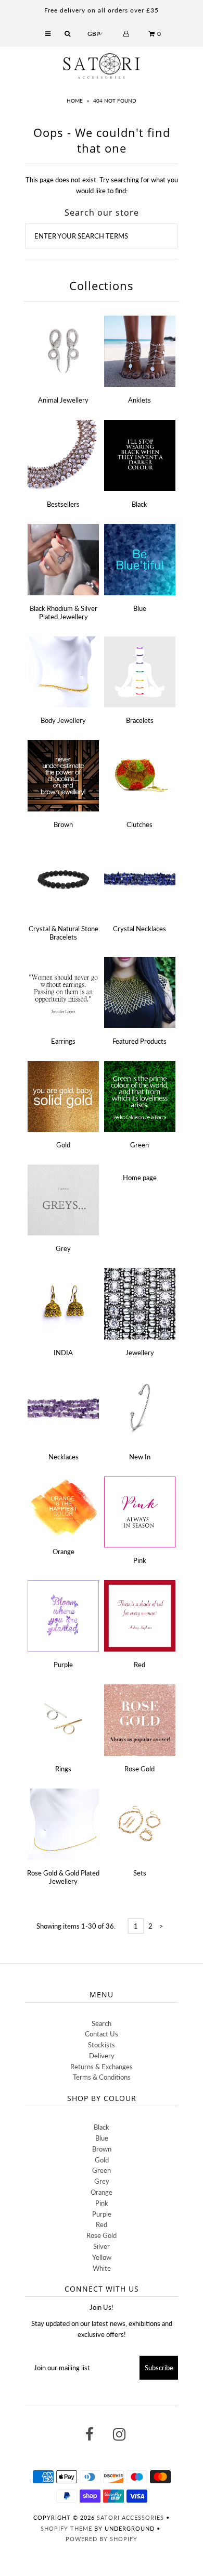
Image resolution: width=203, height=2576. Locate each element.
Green (139, 1145)
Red (139, 1665)
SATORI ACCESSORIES (130, 2517)
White (102, 2268)
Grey (63, 1248)
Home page (140, 1178)
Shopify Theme (66, 2528)
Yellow (102, 2257)
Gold (63, 1145)
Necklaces (64, 1457)
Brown (63, 824)
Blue (140, 608)
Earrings (63, 1041)
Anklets (139, 400)
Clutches (139, 824)
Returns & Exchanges (102, 2067)
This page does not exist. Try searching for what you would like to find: (102, 185)
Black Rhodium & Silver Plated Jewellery (64, 612)
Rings (63, 1769)
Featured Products (139, 1041)
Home (75, 101)
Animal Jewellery (63, 400)
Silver (102, 2246)
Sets (140, 1873)
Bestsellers (63, 504)
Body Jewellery (63, 720)
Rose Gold (139, 1769)
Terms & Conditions (102, 2077)
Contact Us (102, 2034)
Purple (63, 1665)
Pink (140, 1560)
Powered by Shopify (102, 2539)
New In (140, 1457)
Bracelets (140, 720)
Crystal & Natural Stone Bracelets (64, 933)
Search (102, 2023)
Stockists (102, 2045)
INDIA (63, 1353)
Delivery (102, 2056)
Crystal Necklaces (139, 929)
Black (139, 504)
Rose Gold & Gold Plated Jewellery (63, 1877)
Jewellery (140, 1353)
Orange (64, 1552)
